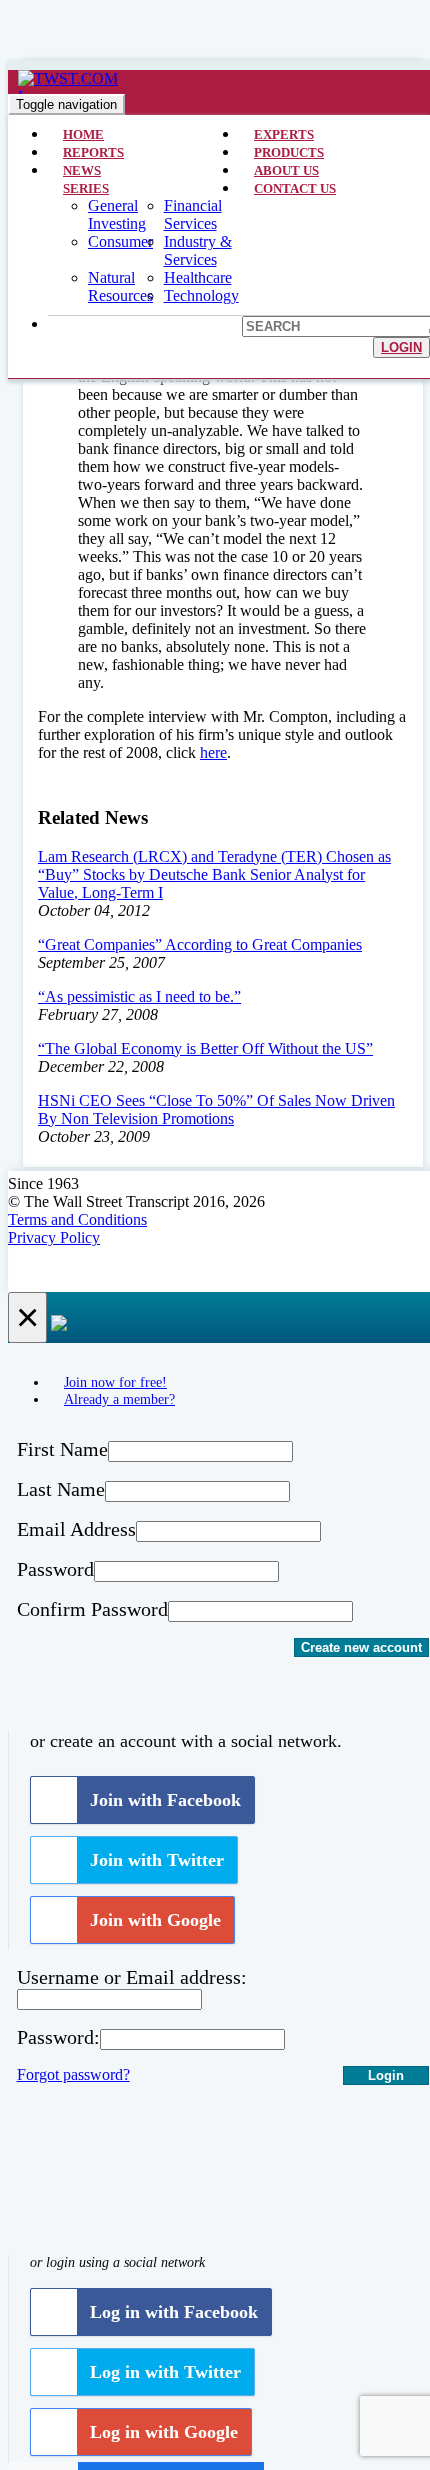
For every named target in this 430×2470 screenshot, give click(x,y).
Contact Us (295, 188)
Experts (284, 134)
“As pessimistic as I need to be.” (139, 996)
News (82, 170)
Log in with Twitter (165, 2372)
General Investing (117, 214)
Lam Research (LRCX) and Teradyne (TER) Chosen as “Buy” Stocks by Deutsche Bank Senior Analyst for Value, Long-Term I (214, 874)
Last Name (61, 1489)
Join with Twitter (157, 1860)
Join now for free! (115, 1382)
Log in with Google (164, 2432)
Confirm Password (92, 1609)
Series (86, 188)
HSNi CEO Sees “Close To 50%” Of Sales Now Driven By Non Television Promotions (216, 1109)
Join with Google (155, 1920)
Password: (58, 2037)
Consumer (120, 241)
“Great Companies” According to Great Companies (200, 944)
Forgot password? (73, 2074)
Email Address (76, 1529)
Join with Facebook (165, 1800)
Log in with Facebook (174, 2312)
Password (55, 1569)
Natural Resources (120, 286)
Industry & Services (198, 250)
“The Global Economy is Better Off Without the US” (205, 1048)
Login (401, 347)
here (213, 752)
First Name (62, 1449)
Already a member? (119, 1399)
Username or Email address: (132, 1977)
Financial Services (193, 214)
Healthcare (198, 277)
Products (289, 152)
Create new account (361, 1647)
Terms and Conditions (77, 1219)
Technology (201, 295)
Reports (93, 152)
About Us (286, 170)
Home (83, 134)
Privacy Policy (54, 1237)
